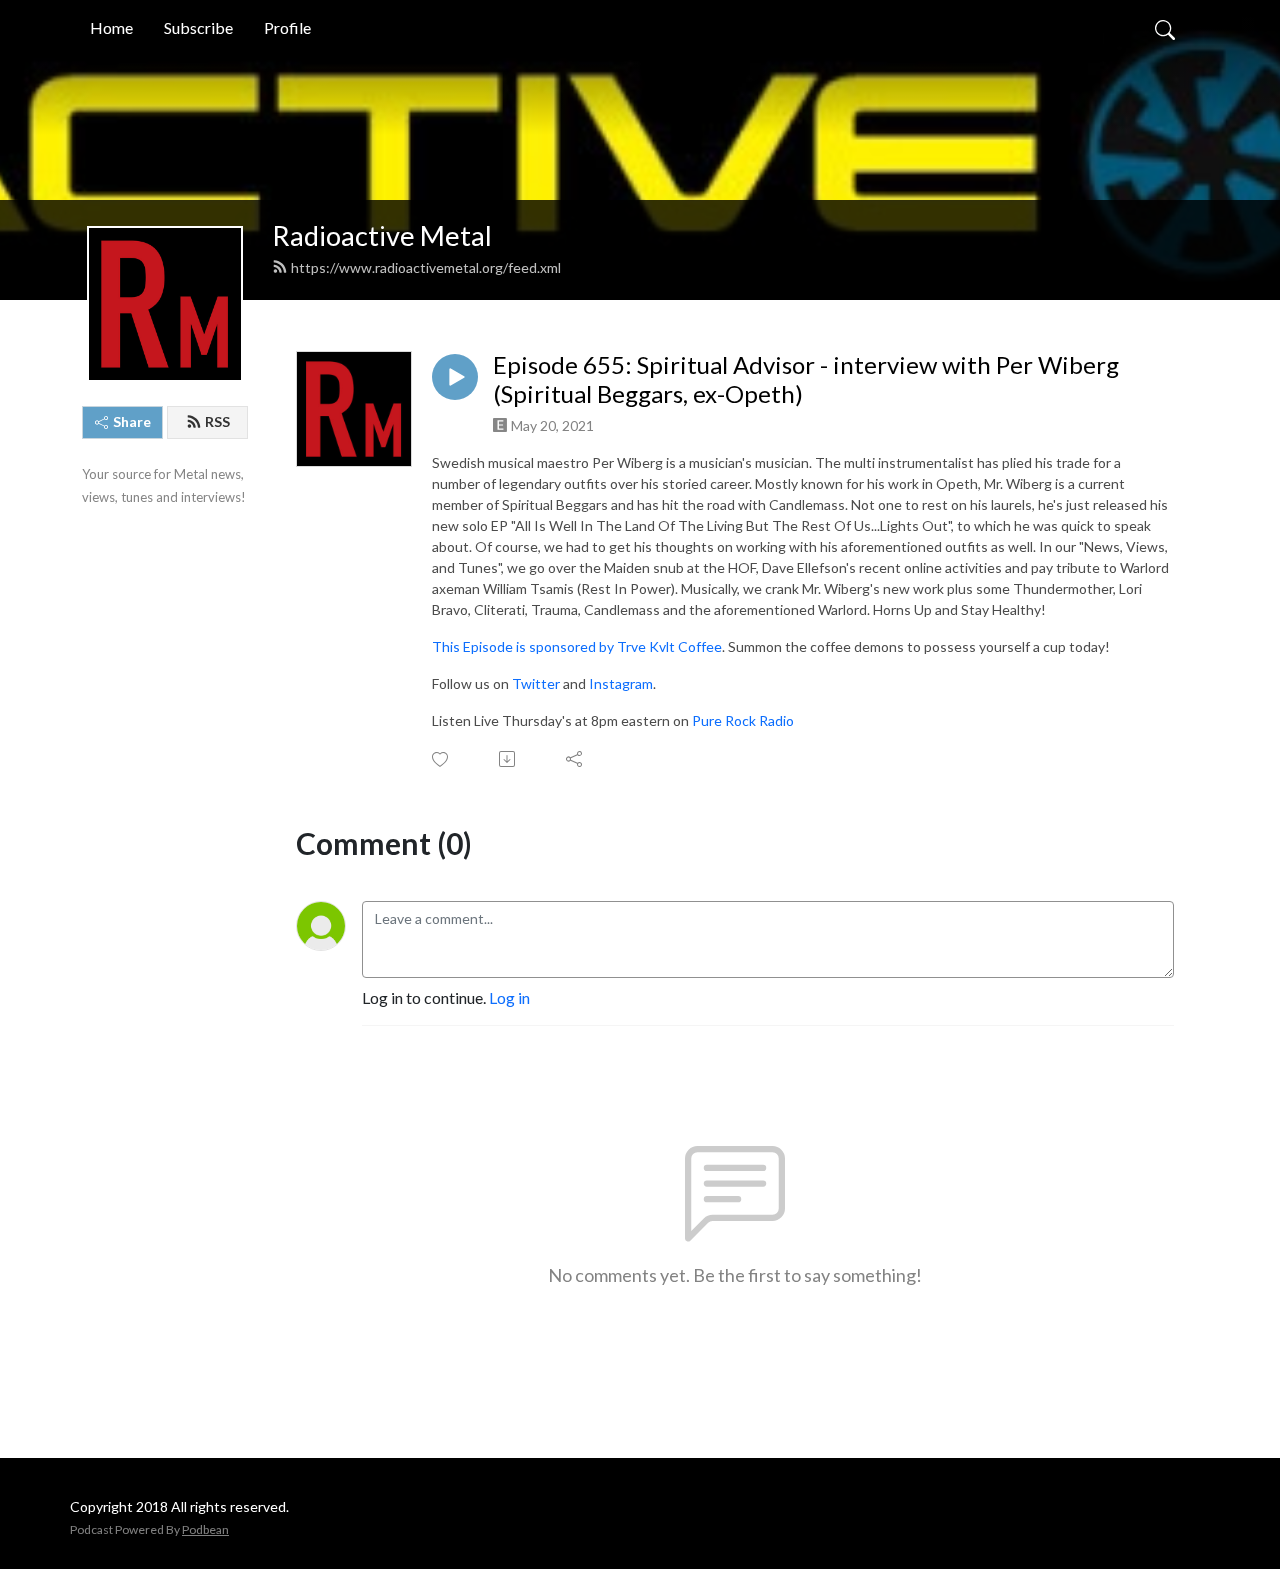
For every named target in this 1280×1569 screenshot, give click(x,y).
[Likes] (441, 759)
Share (132, 421)
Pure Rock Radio (743, 720)
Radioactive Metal (382, 235)
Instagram (621, 683)
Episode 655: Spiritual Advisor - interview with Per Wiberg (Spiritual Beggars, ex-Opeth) (806, 379)
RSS (217, 421)
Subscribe (198, 27)
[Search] (1165, 28)
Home (111, 27)
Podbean (205, 1529)
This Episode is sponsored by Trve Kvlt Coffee (577, 646)
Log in (509, 997)
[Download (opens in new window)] (508, 759)
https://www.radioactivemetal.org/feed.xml (426, 267)
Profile (287, 27)
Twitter (536, 683)
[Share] (575, 759)
